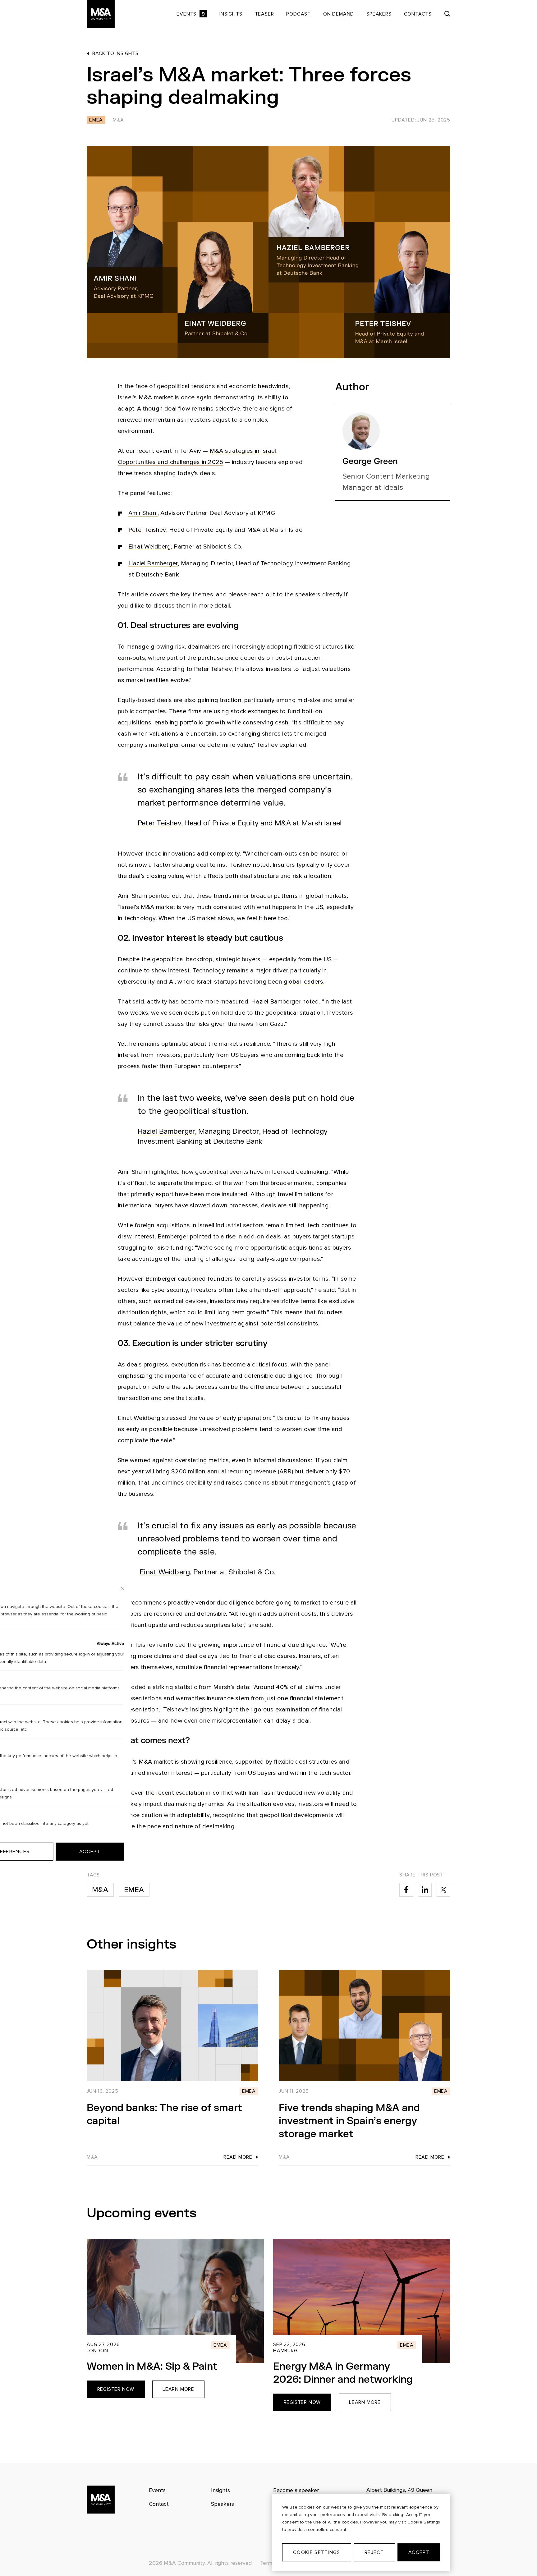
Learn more (178, 2389)
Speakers (379, 14)
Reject (374, 2552)
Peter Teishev (147, 530)
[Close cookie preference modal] (122, 1588)
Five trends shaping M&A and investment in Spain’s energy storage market (349, 2121)
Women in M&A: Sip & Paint (152, 2366)
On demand (339, 14)
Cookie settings (317, 2552)
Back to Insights (115, 53)
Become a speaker (296, 2490)
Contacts (418, 14)
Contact (159, 2504)
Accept (419, 2552)
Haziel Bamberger (153, 563)
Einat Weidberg (150, 547)
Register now (116, 2389)
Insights (231, 14)
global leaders (303, 982)
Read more (238, 2157)
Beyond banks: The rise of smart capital (164, 2114)
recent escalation (180, 1793)
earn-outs (131, 658)
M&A (100, 1890)
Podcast (298, 14)
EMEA (134, 1890)
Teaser (264, 14)
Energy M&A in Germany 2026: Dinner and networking (343, 2373)
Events (191, 14)
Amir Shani (143, 513)
